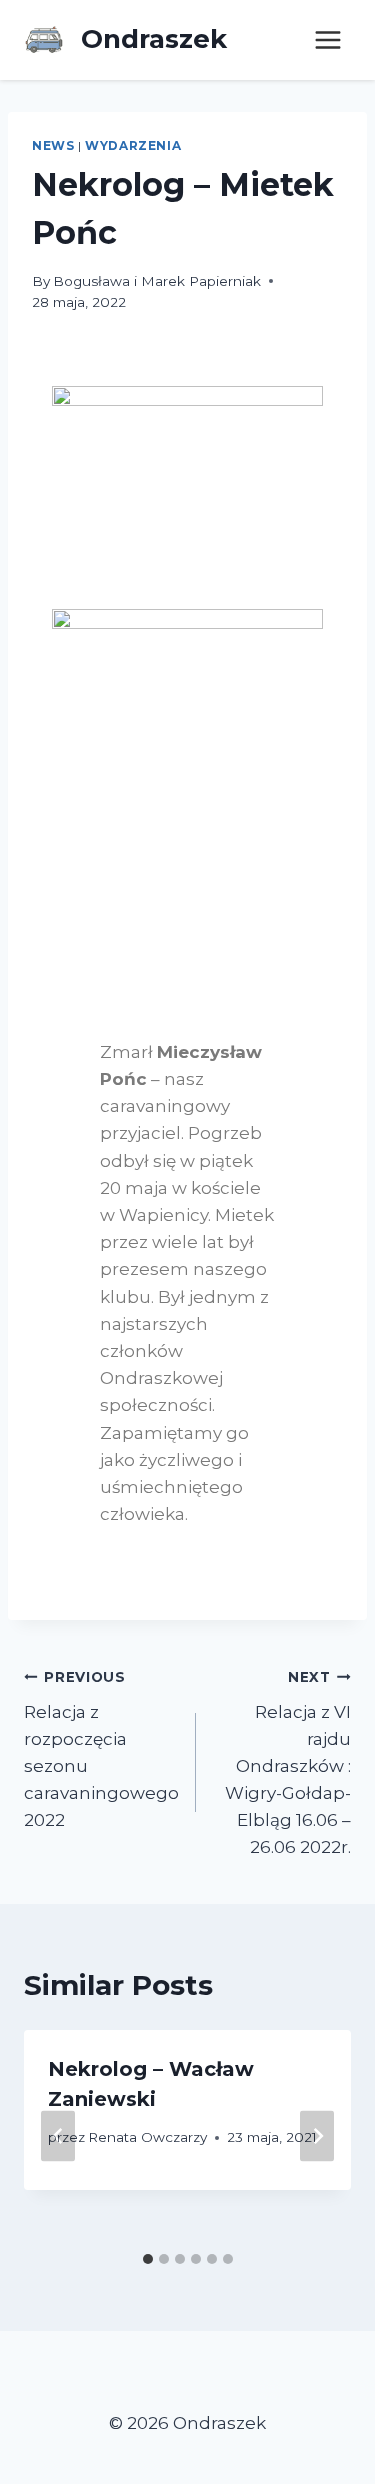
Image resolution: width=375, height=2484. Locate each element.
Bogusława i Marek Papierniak (157, 281)
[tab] (148, 2259)
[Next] (317, 2135)
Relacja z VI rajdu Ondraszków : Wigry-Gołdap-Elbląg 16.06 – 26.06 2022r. (288, 1763)
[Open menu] (327, 39)
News (53, 145)
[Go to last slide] (58, 2135)
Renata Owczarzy (147, 2137)
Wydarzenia (133, 145)
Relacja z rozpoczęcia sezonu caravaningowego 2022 (101, 1749)
